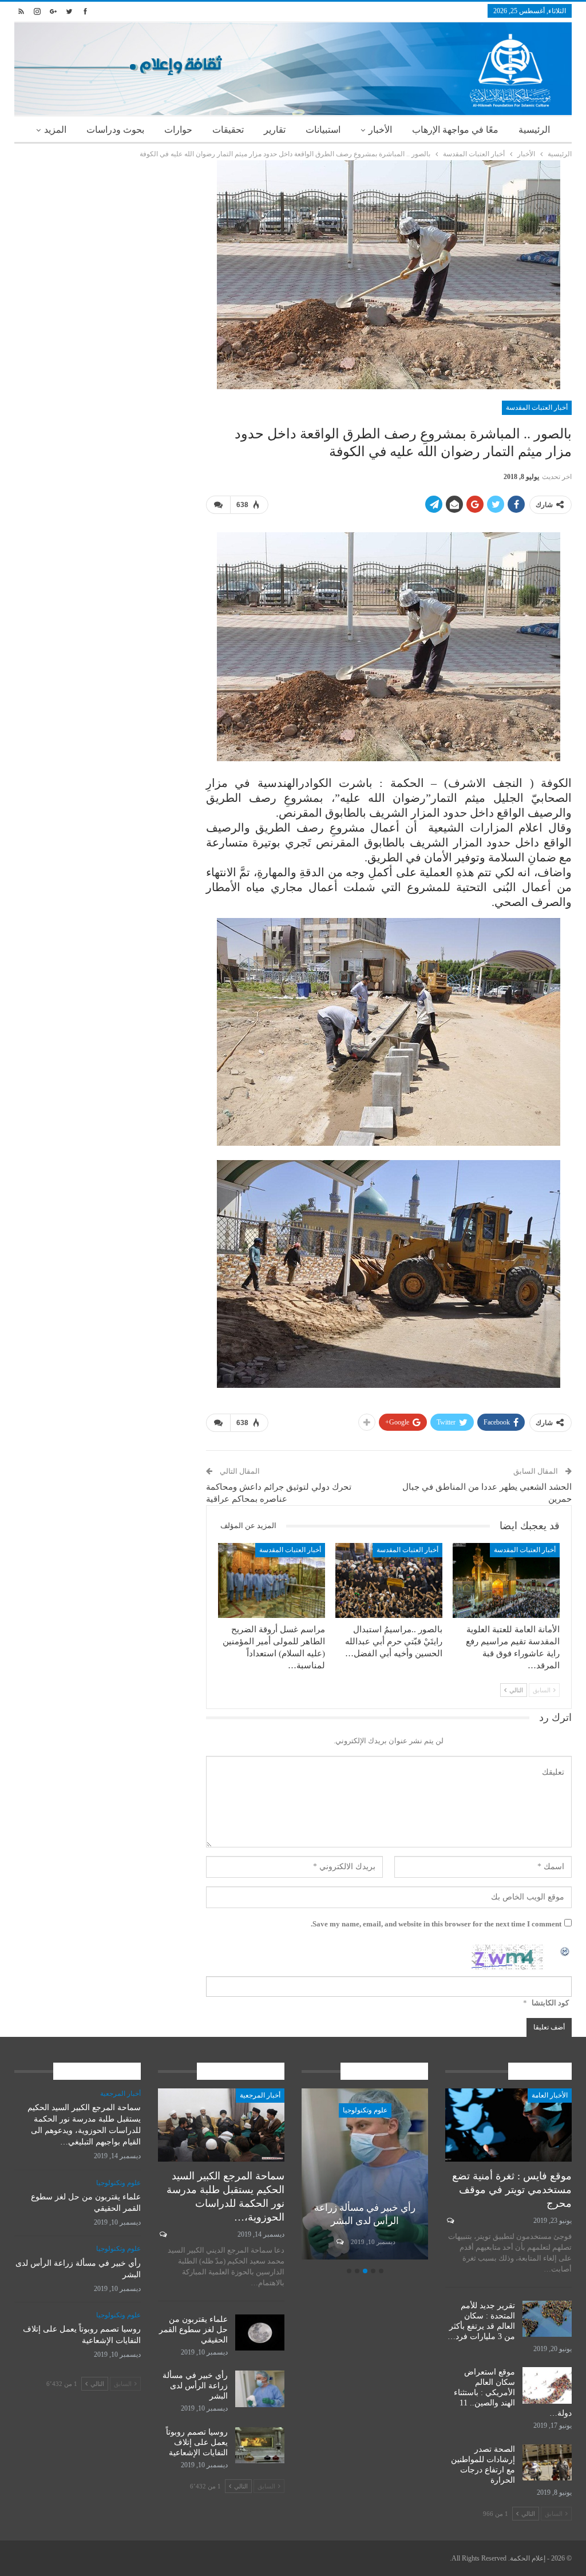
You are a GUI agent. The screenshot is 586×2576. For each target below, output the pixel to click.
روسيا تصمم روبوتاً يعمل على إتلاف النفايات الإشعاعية (364, 2208)
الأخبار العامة (550, 2095)
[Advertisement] (102, 232)
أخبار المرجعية (260, 2095)
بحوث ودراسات (115, 130)
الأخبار (380, 130)
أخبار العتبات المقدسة (537, 407)
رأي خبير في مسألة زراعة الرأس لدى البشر (195, 2386)
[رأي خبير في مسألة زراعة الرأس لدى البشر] (260, 2389)
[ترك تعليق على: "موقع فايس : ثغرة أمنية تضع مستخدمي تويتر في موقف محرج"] (450, 2221)
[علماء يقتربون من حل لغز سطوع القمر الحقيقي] (260, 2333)
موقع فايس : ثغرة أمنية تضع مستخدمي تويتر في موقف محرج (512, 2190)
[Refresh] (565, 1951)
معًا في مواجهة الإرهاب (455, 130)
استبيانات (323, 130)
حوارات (178, 130)
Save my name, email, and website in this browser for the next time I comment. (436, 1924)
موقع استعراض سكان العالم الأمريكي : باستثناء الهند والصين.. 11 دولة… (513, 2393)
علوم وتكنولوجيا (364, 2110)
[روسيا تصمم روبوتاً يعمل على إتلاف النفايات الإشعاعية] (364, 2174)
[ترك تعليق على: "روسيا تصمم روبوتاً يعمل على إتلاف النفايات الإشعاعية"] (338, 2242)
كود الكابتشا (550, 2003)
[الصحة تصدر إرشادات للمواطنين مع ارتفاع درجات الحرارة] (547, 2463)
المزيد (55, 130)
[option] (364, 2175)
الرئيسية (534, 130)
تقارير (275, 130)
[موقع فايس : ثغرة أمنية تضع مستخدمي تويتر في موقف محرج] (508, 2125)
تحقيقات (228, 130)
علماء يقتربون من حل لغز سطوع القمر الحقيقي (193, 2330)
